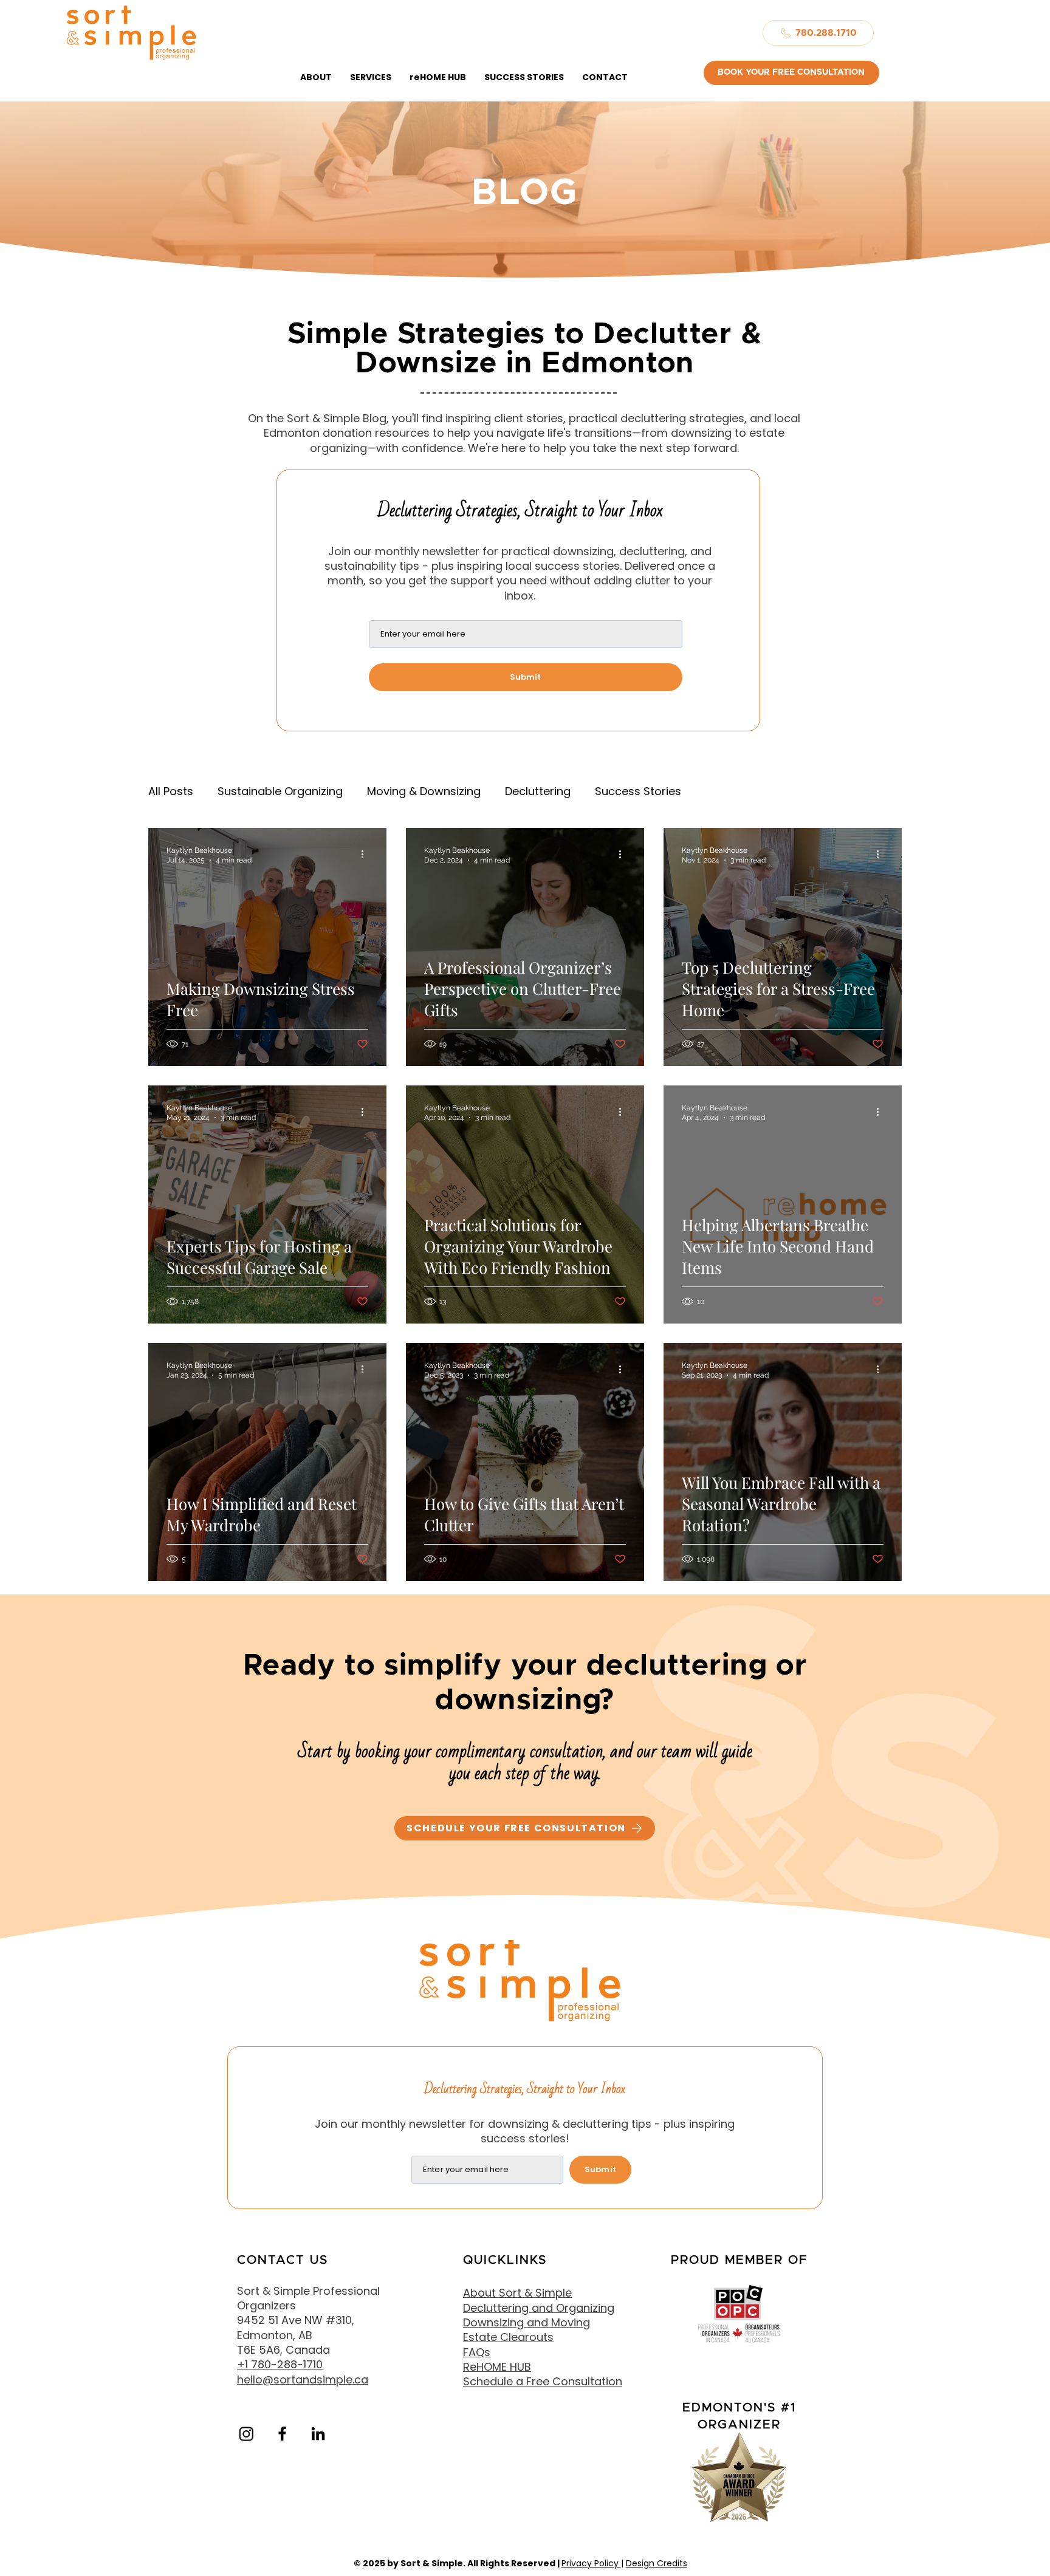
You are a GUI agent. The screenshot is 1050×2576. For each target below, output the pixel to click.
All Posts (171, 791)
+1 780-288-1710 (280, 2364)
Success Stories (638, 791)
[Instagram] (246, 2434)
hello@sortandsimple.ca (303, 2380)
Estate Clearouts (508, 2337)
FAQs (477, 2352)
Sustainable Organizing (280, 791)
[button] (316, 77)
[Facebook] (282, 2434)
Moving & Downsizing (424, 791)
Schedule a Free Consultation (543, 2381)
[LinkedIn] (318, 2434)
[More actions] (366, 855)
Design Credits (657, 2563)
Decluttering (538, 791)
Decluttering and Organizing (539, 2308)
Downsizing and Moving (527, 2322)
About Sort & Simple (517, 2293)
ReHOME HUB (497, 2367)
